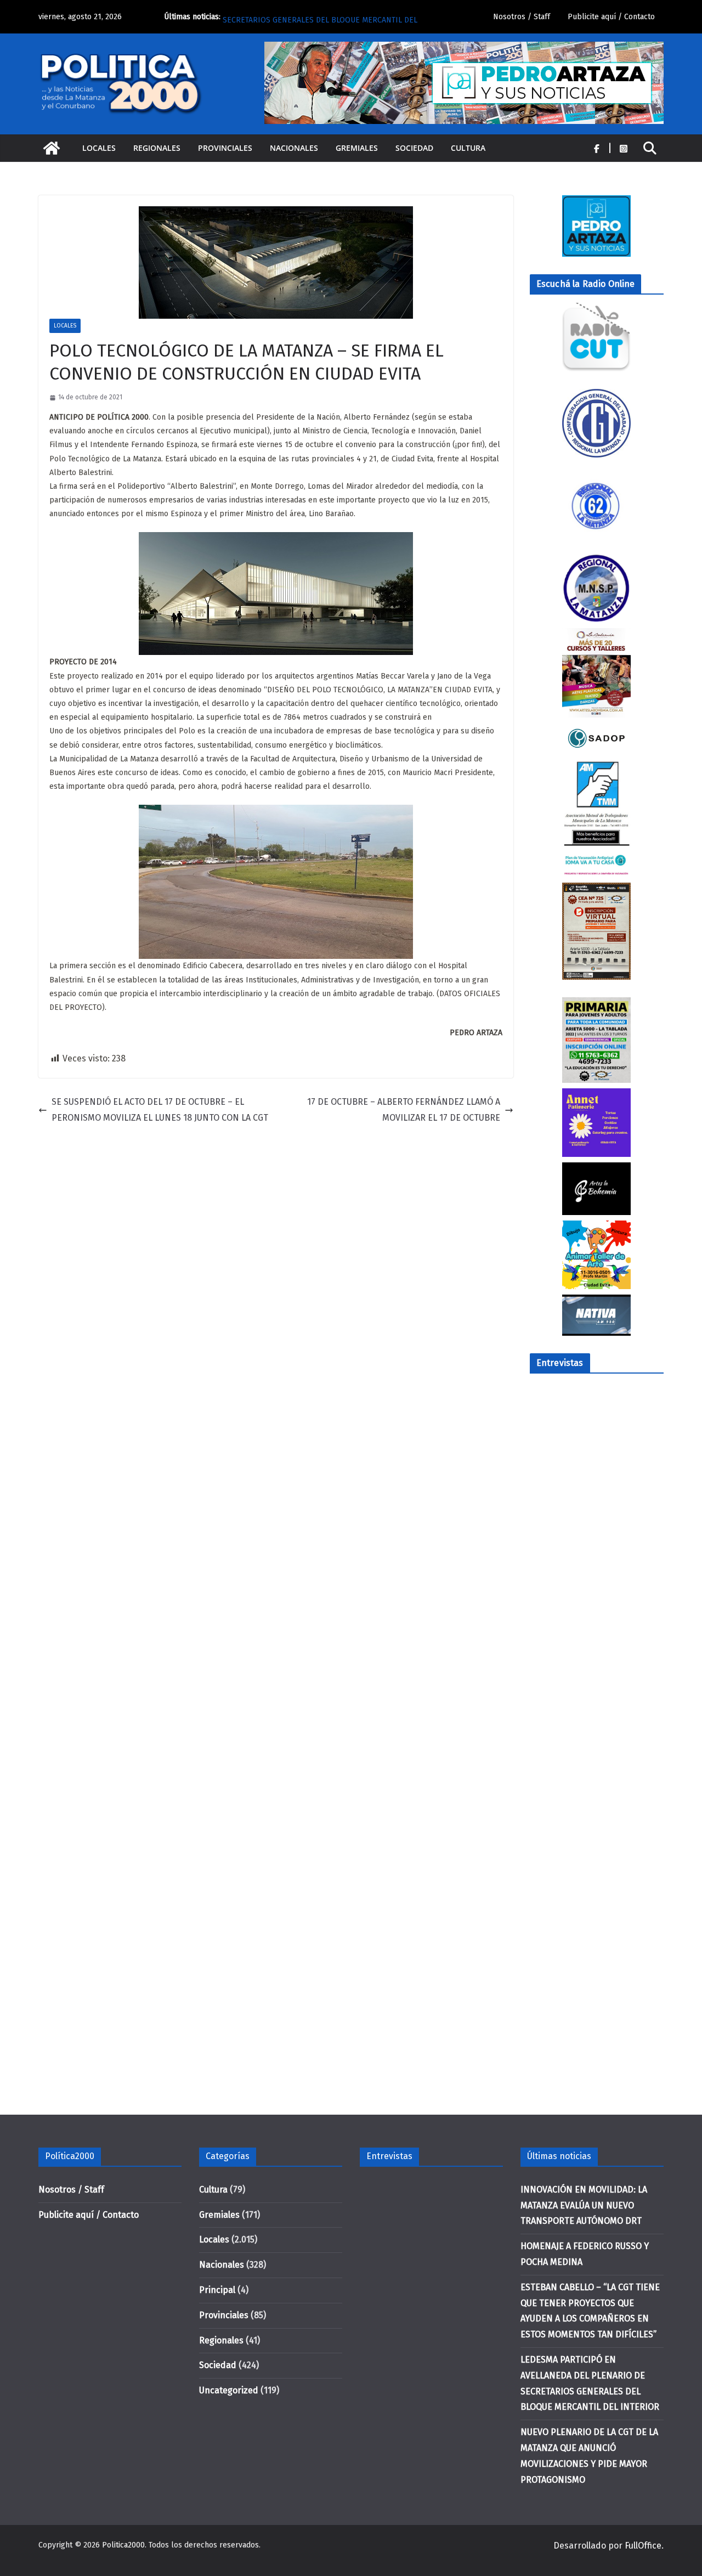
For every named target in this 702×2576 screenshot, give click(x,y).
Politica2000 (123, 2545)
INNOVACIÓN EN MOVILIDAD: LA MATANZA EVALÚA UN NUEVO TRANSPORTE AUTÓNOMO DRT (584, 2205)
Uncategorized (229, 2390)
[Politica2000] (52, 148)
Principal (217, 2290)
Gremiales (357, 148)
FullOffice (643, 2546)
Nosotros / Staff (522, 17)
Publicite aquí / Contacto (611, 17)
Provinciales (225, 148)
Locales (99, 148)
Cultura (468, 148)
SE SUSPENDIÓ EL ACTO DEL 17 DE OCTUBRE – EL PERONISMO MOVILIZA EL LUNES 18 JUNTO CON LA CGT (160, 1110)
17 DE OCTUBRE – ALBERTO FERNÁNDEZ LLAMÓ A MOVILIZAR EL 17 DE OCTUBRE (404, 1110)
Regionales (157, 148)
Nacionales (294, 148)
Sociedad (414, 148)
